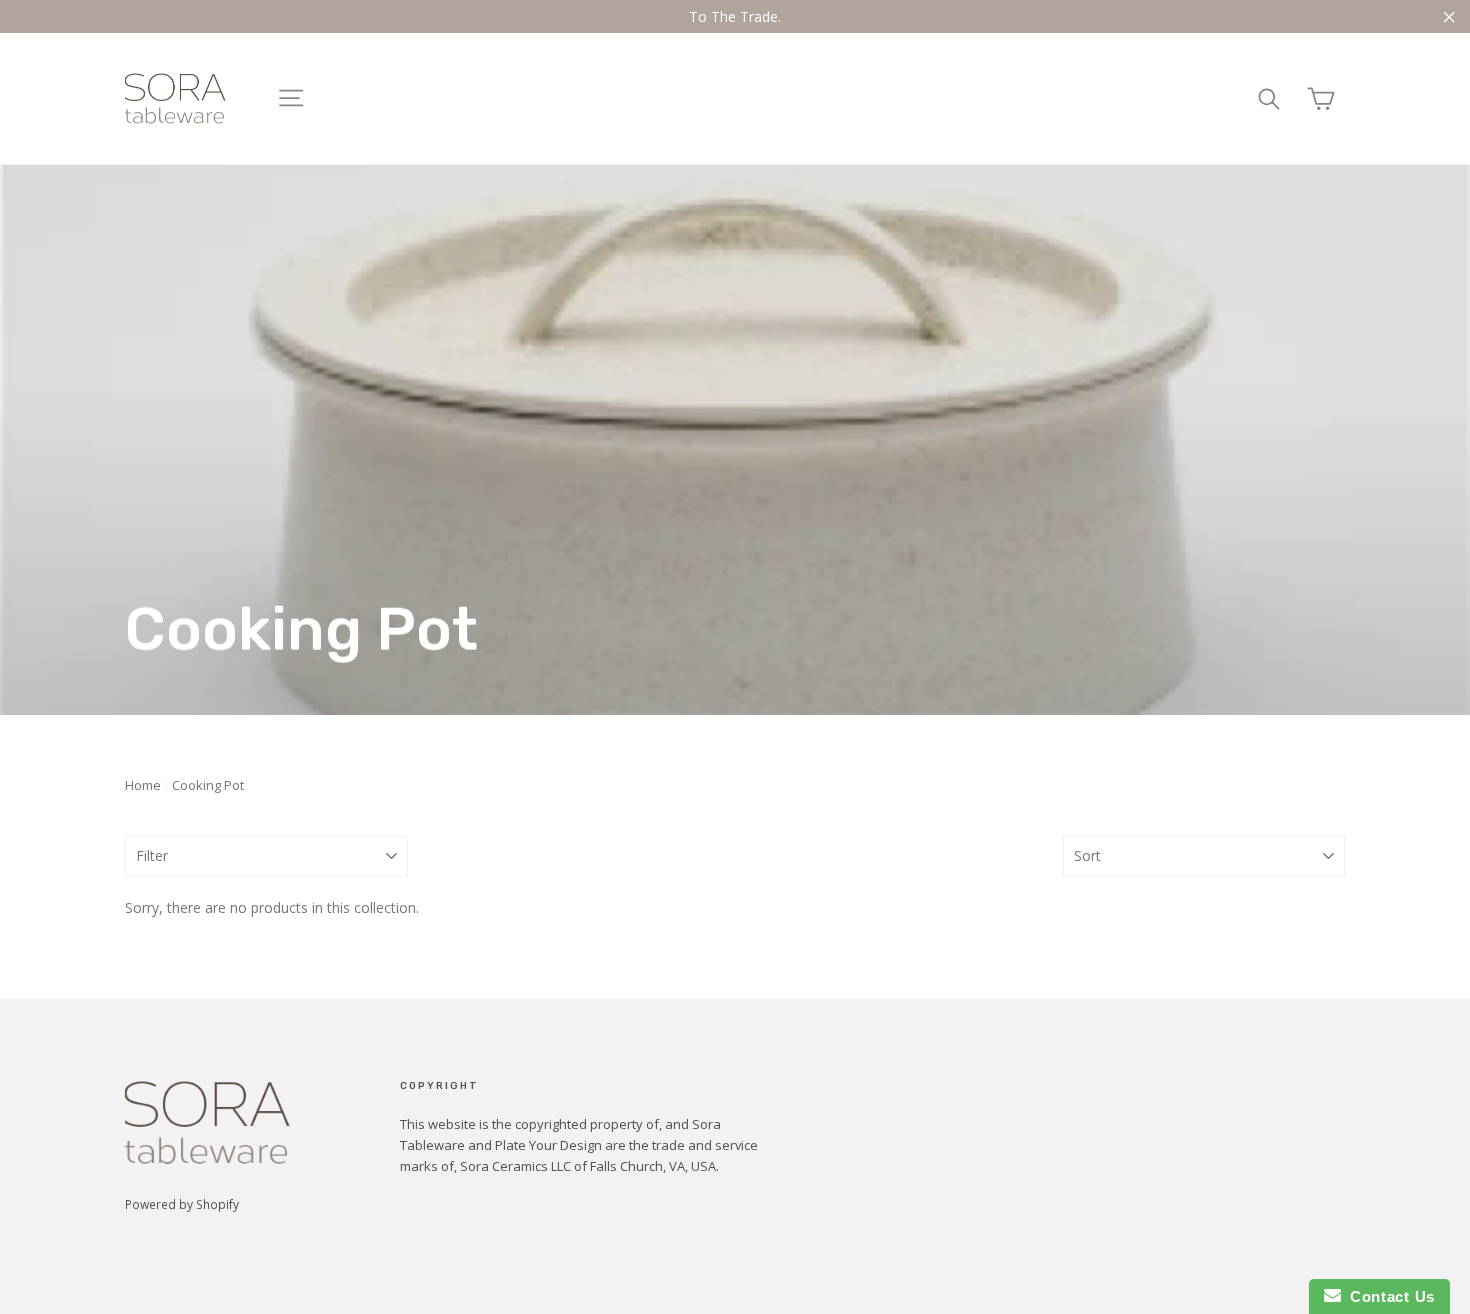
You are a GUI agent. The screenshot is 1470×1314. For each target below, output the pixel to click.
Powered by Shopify (182, 1204)
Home (143, 785)
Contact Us (1388, 1296)
